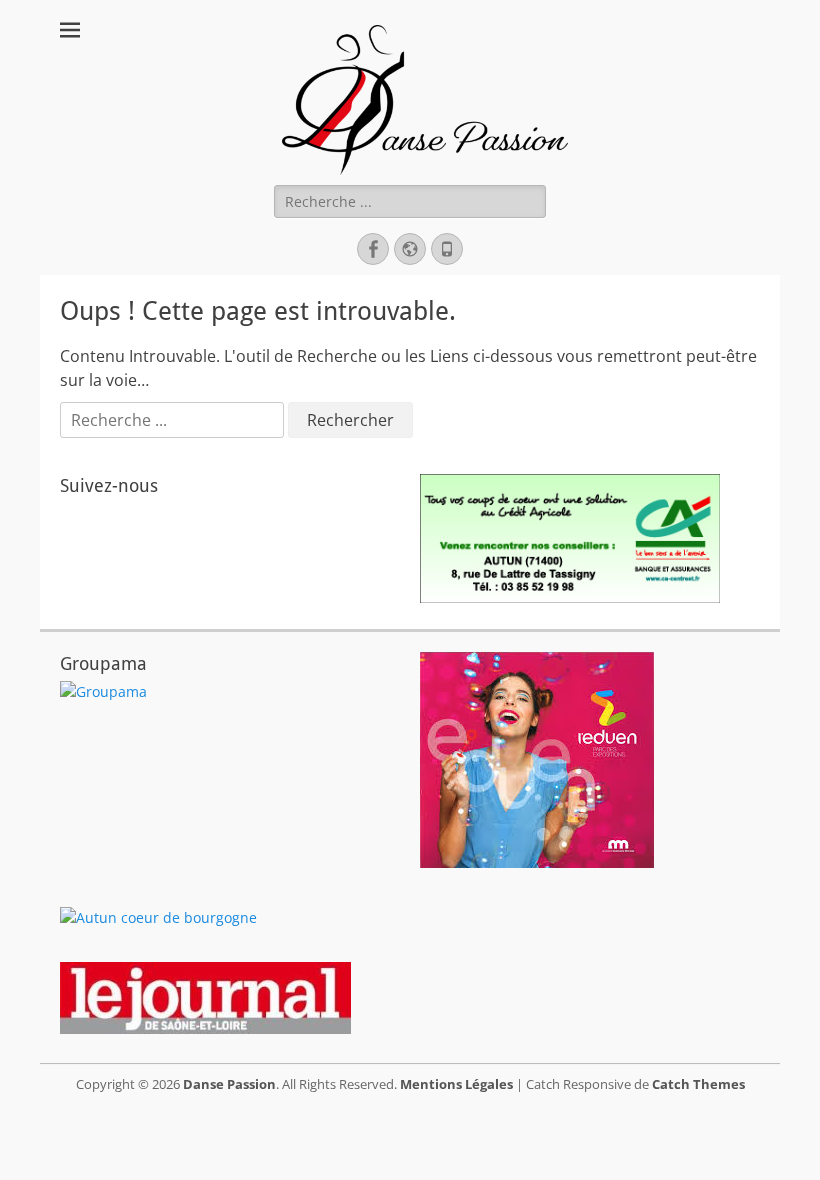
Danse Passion (229, 1084)
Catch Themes (698, 1084)
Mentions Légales (456, 1084)
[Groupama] (103, 691)
